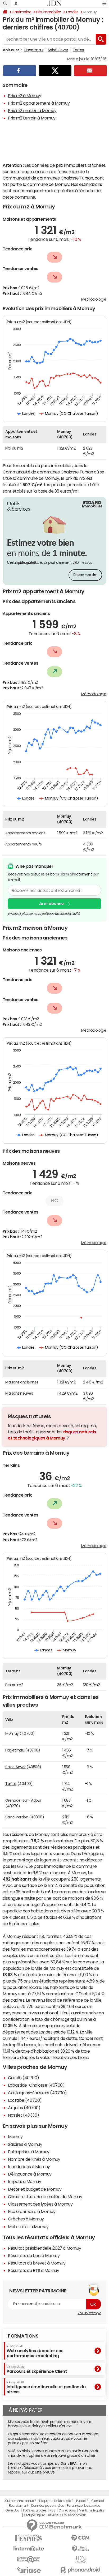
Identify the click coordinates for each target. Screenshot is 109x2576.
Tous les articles (34, 2510)
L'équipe (45, 2501)
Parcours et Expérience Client (37, 2369)
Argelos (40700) (24, 2108)
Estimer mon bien (85, 575)
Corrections (67, 2510)
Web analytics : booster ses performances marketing (35, 2351)
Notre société (64, 2501)
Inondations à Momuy (29, 2167)
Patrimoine (22, 12)
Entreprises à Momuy (29, 2152)
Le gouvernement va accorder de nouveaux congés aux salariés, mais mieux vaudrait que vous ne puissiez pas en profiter (53, 2438)
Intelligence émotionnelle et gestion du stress (46, 2387)
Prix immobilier (49, 12)
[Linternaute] (29, 2549)
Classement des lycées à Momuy (40, 2204)
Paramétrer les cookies (84, 2506)
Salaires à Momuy (25, 2144)
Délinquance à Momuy (30, 2174)
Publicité (82, 2501)
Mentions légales (91, 2510)
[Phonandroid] (80, 2570)
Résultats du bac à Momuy (34, 2255)
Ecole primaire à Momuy (32, 2211)
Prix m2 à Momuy (25, 96)
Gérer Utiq (12, 2510)
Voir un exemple (89, 2313)
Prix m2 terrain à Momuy (32, 118)
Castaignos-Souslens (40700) (37, 2093)
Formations (23, 2336)
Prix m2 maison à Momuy (32, 110)
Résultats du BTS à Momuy (33, 2270)
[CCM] (80, 2538)
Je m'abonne (51, 904)
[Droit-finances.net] (80, 2549)
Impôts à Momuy (24, 2181)
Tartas (78, 50)
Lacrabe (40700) (25, 2100)
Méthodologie (94, 299)
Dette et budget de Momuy (35, 2189)
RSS (53, 2510)
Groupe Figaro (35, 2515)
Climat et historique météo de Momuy (45, 2197)
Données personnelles (47, 2506)
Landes (72, 12)
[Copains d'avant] (29, 2559)
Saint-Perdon (17, 1817)
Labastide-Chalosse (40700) (36, 2085)
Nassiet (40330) (24, 2115)
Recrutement (19, 2506)
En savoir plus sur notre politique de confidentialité (44, 914)
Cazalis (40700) (24, 2078)
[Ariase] (29, 2570)
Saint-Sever (58, 50)
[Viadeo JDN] (80, 2559)
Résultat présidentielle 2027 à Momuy (45, 2248)
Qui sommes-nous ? (21, 2501)
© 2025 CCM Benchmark (67, 2515)
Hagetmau (34, 50)
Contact (98, 2501)
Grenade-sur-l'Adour (23, 1800)
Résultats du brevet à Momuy (37, 2263)
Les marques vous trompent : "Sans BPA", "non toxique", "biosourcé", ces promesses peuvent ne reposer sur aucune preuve (50, 2468)
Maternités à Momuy (28, 2227)
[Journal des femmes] (29, 2538)
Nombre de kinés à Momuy (34, 2159)
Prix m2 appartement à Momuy (39, 103)
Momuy (15, 2137)
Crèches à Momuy (26, 2219)
